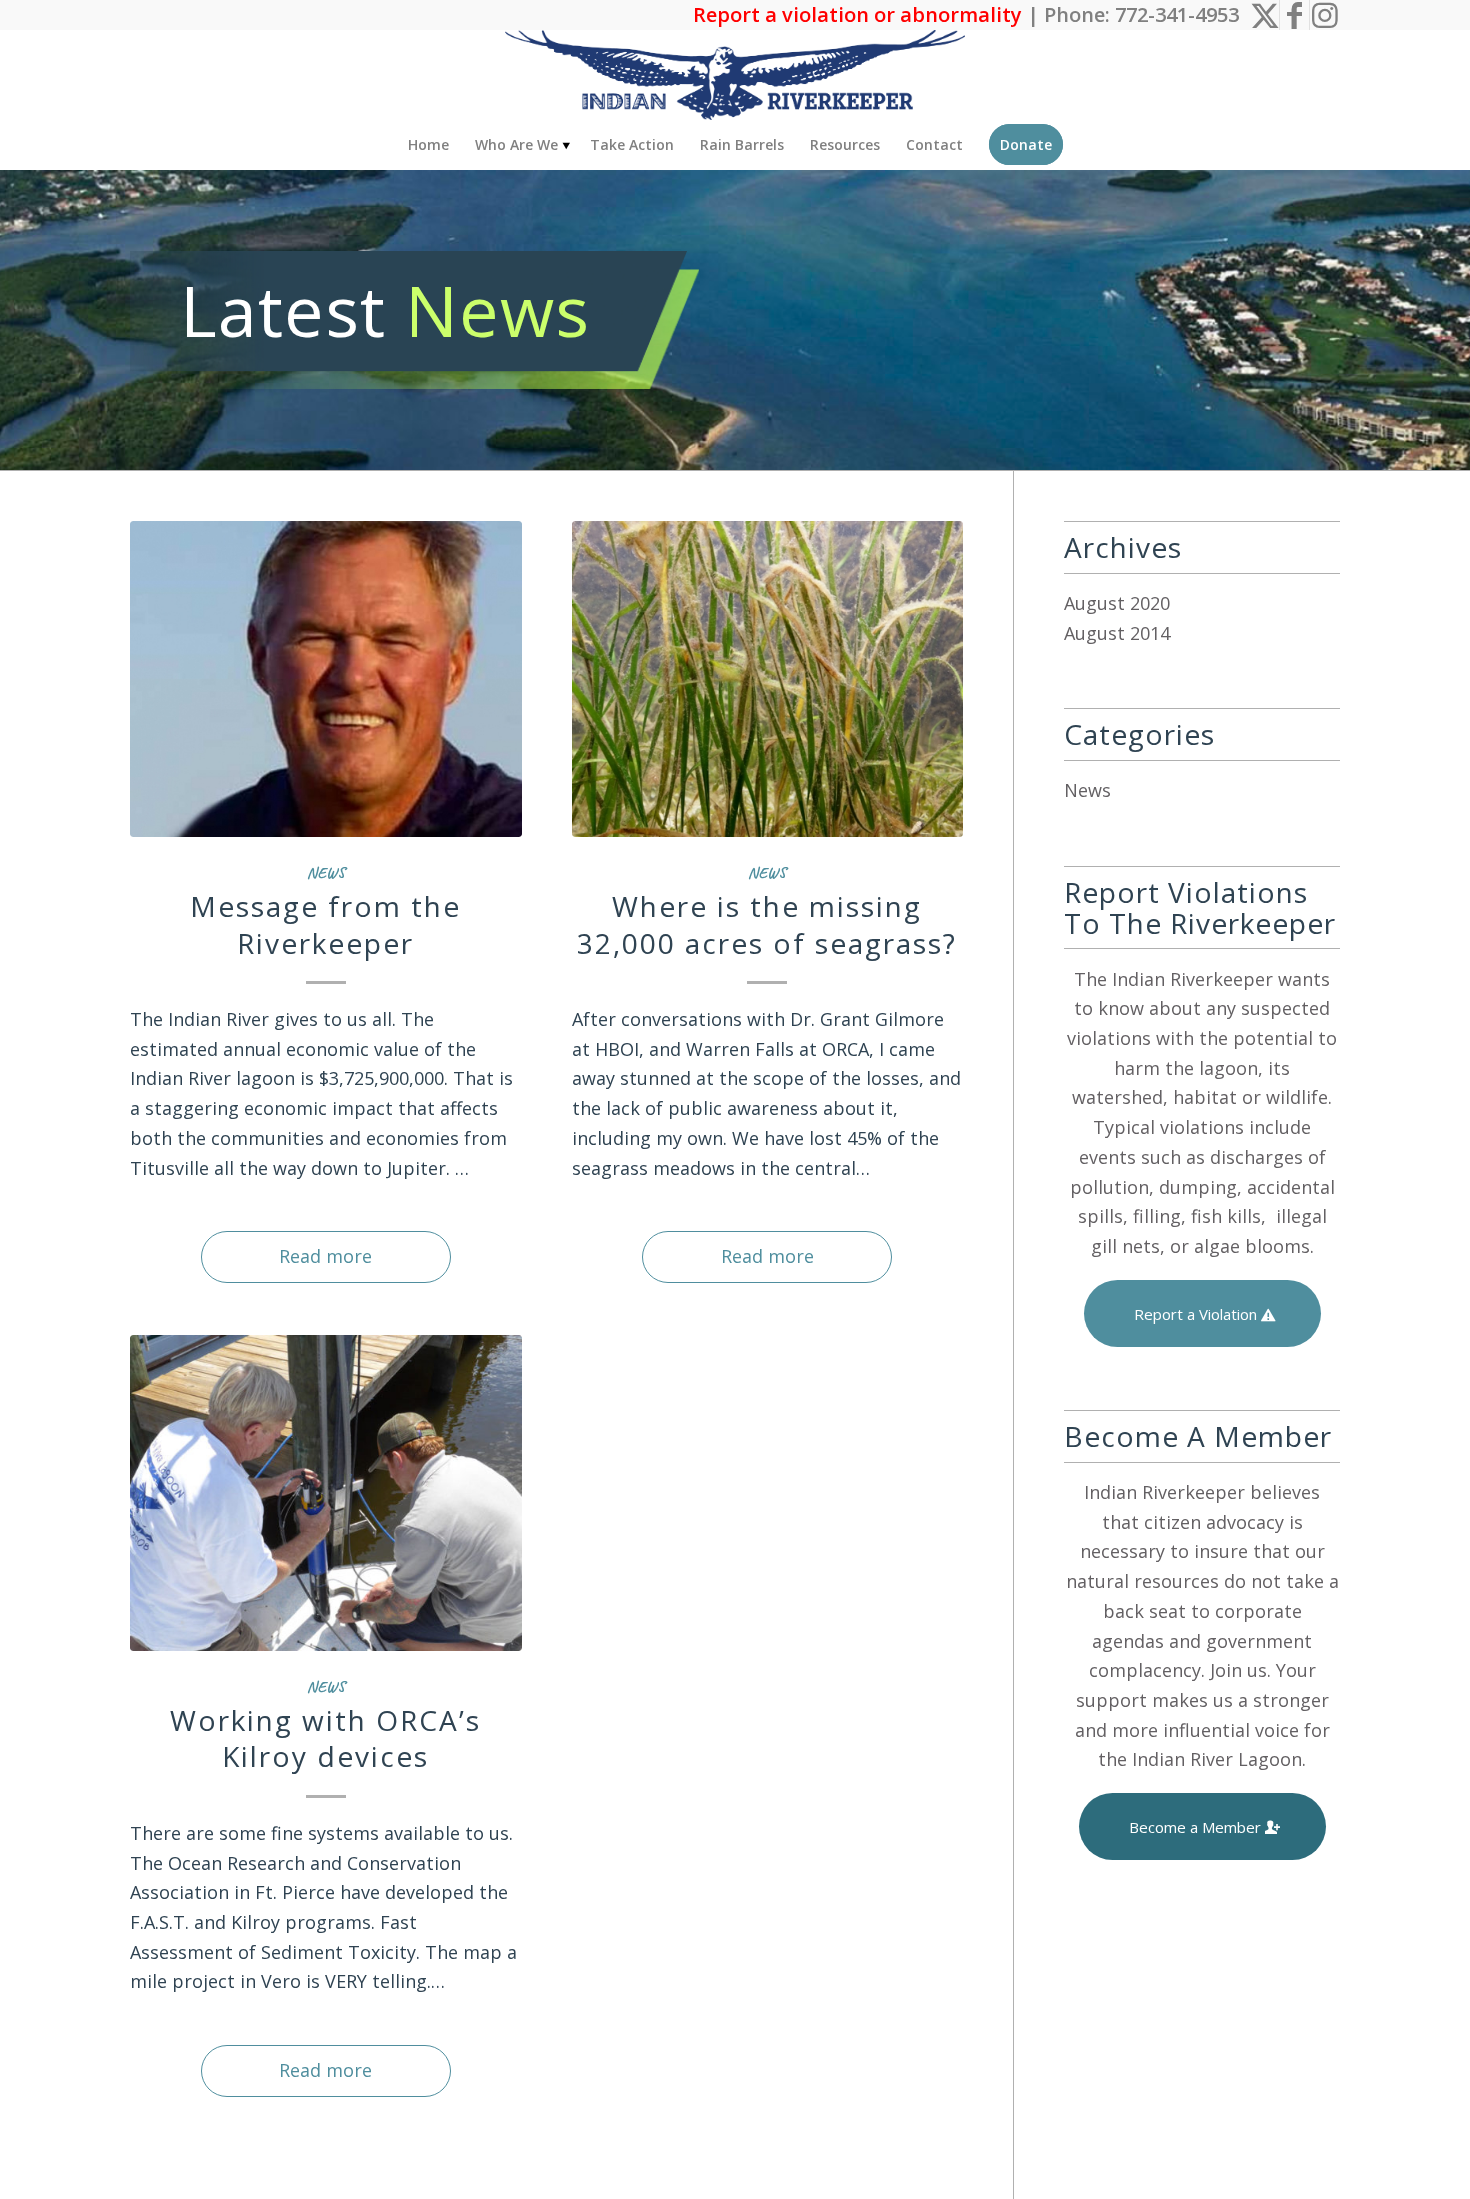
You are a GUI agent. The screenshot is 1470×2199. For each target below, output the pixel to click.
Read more (325, 1256)
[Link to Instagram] (1325, 15)
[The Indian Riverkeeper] (735, 75)
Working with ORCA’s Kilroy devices (325, 1738)
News (326, 872)
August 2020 (1117, 603)
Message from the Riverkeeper (325, 924)
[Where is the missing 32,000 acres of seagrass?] (768, 679)
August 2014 (1117, 633)
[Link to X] (1264, 15)
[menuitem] (428, 145)
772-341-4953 (1177, 14)
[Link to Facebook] (1294, 15)
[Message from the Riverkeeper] (326, 679)
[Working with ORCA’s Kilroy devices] (326, 1493)
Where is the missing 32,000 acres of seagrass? (767, 924)
